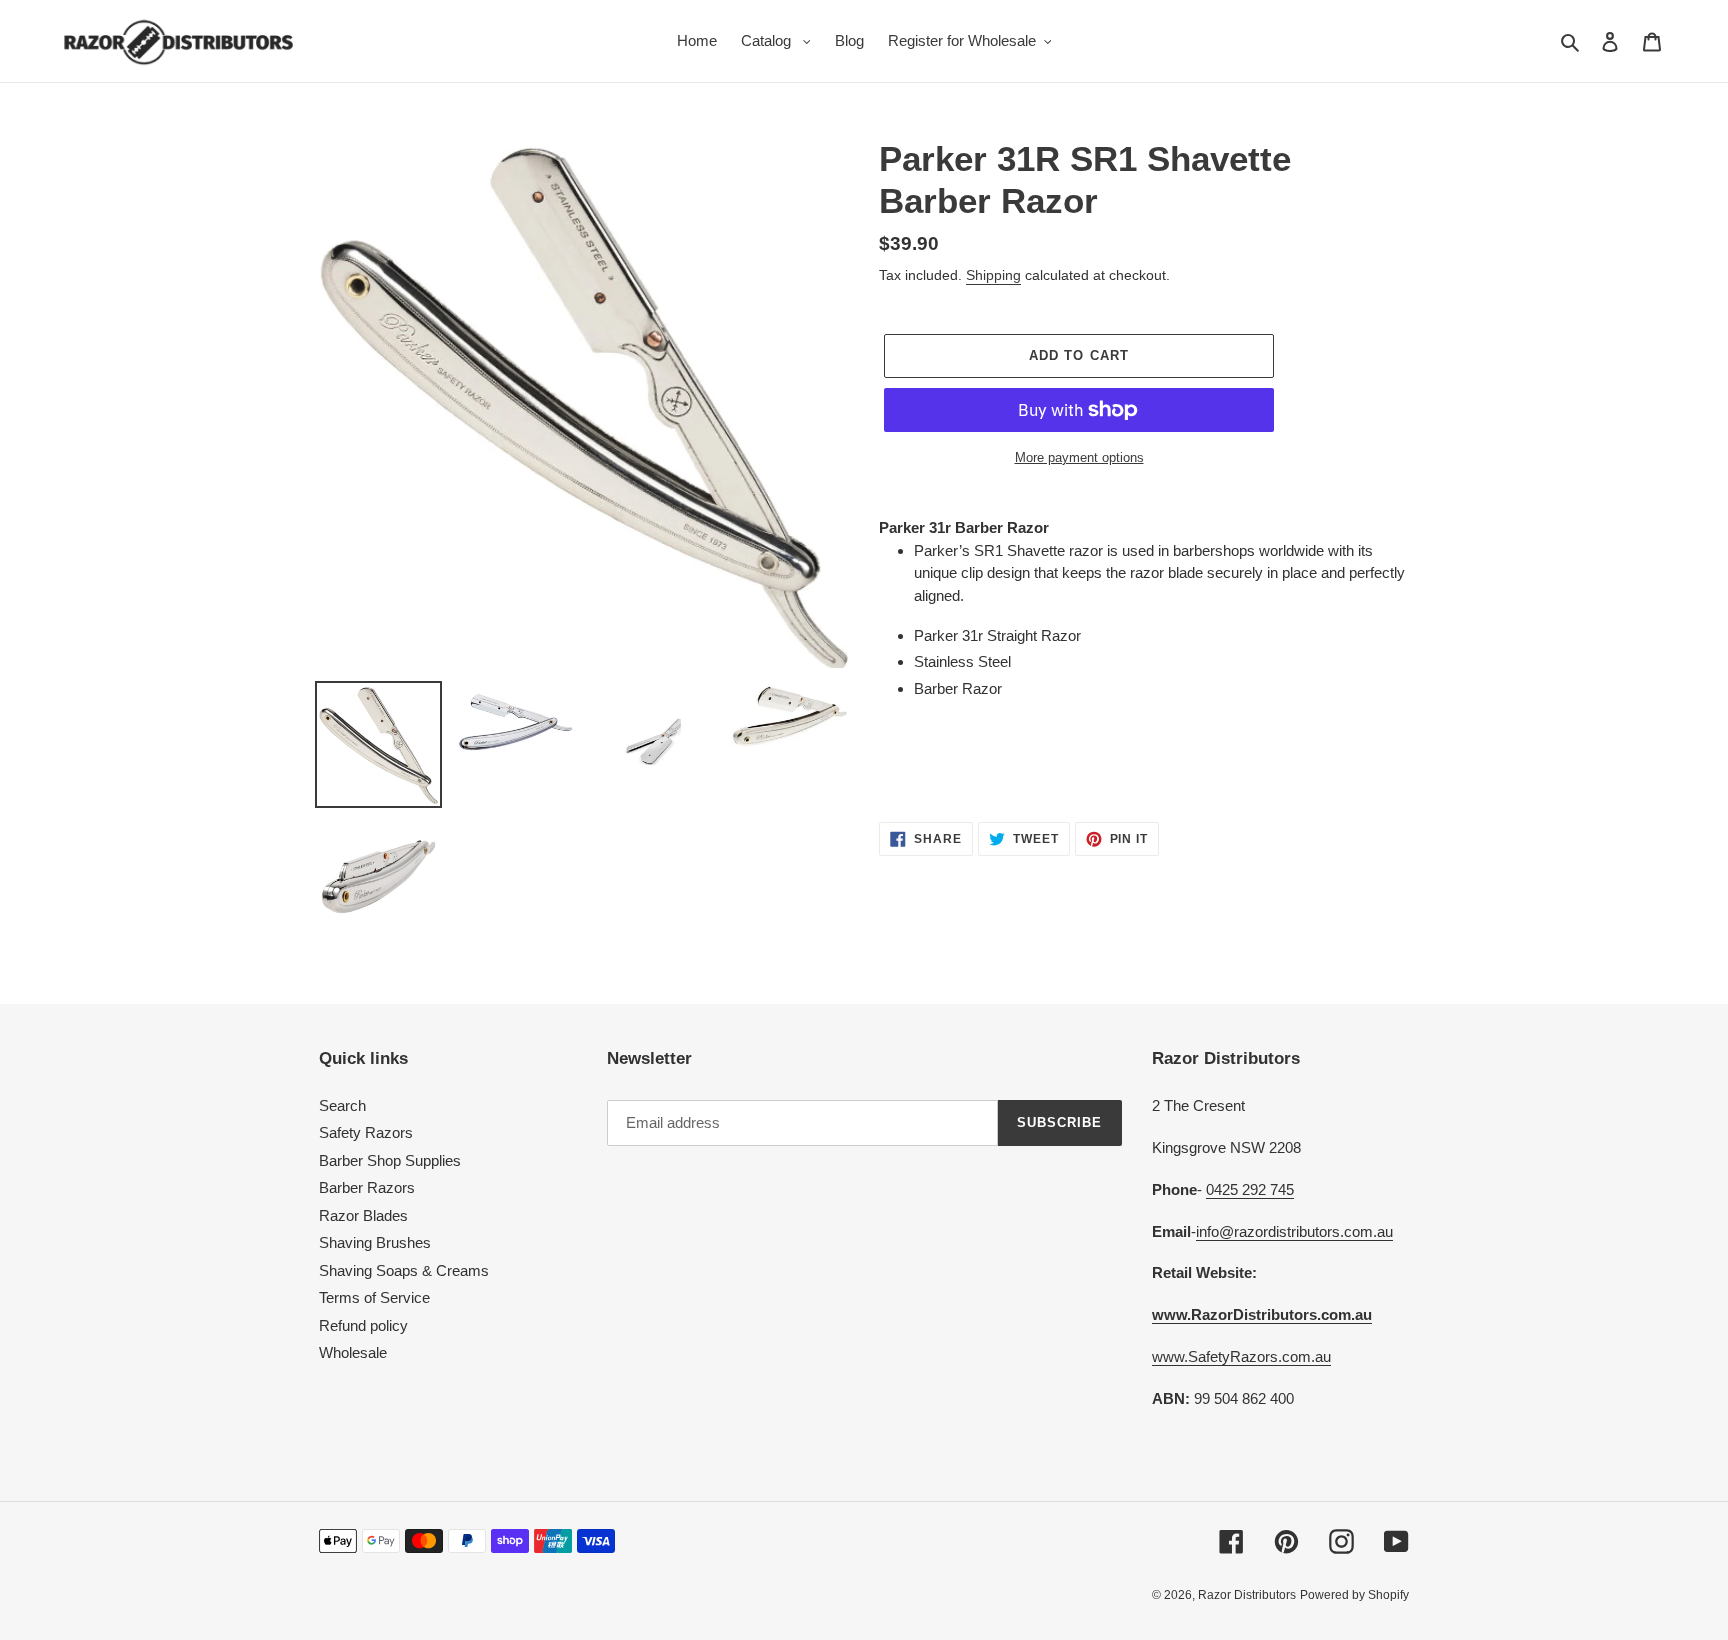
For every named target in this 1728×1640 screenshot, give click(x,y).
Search (342, 1105)
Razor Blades (363, 1215)
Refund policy (363, 1325)
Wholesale (353, 1352)
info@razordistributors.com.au (1294, 1231)
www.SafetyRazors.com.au (1241, 1356)
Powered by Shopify (1354, 1595)
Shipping (993, 275)
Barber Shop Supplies (390, 1160)
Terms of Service (374, 1297)
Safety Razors (366, 1132)
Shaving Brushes (375, 1242)
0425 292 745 (1250, 1189)
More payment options (1079, 457)
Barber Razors (367, 1187)
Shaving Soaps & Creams (404, 1270)
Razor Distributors (1247, 1595)
